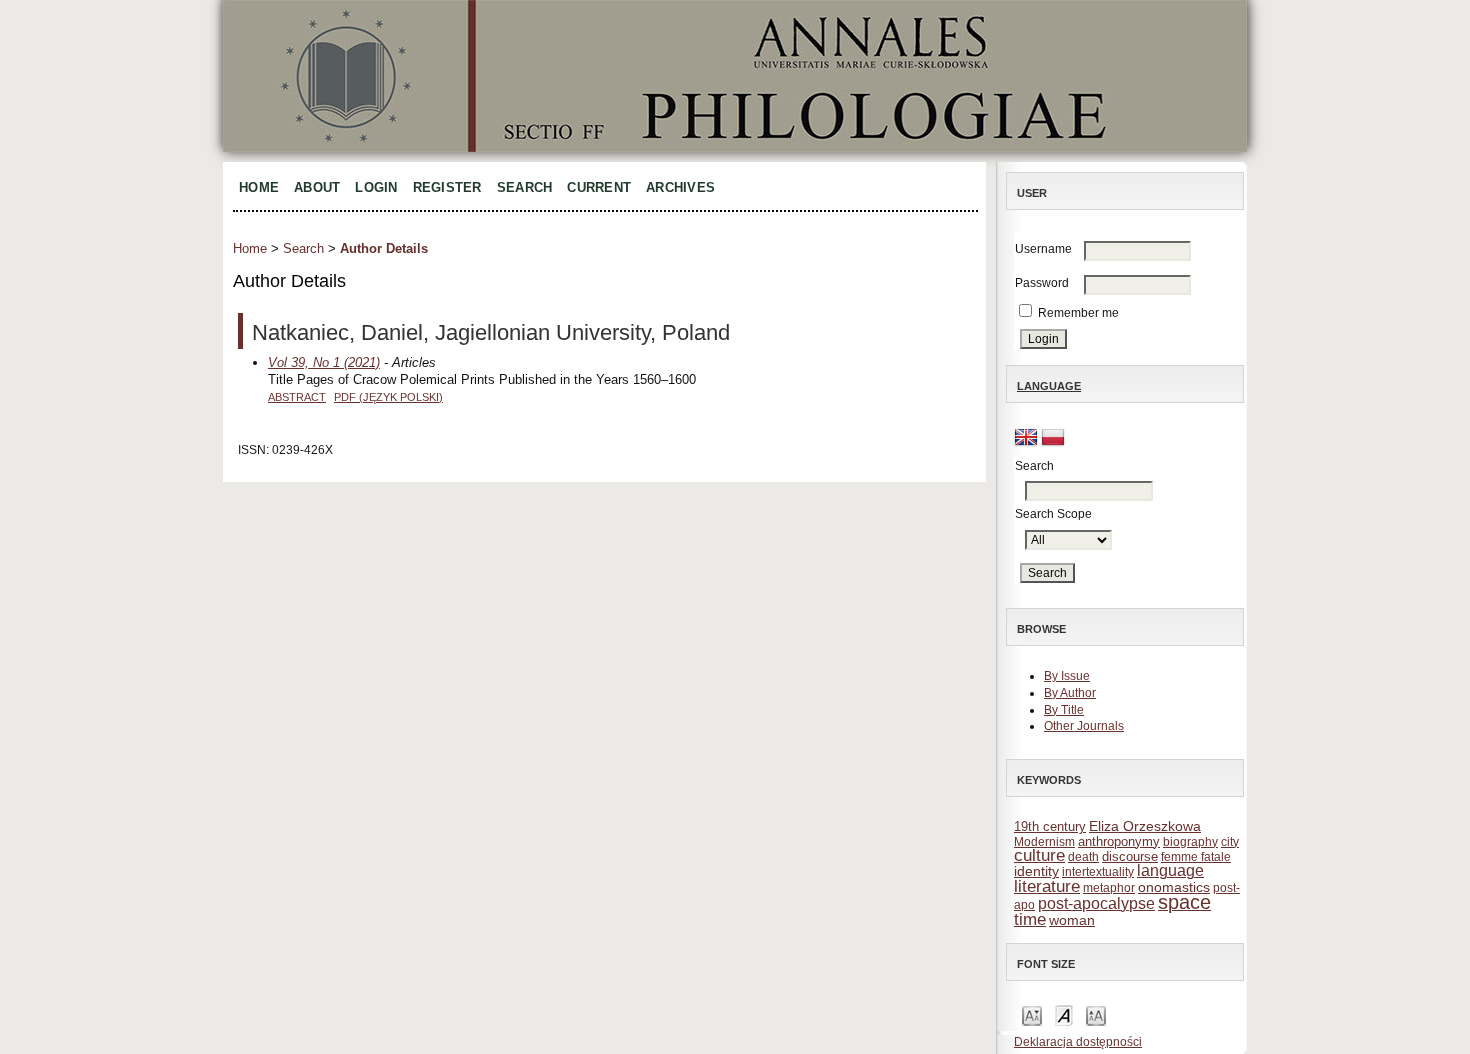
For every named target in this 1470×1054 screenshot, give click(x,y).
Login (376, 187)
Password (1042, 283)
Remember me (1078, 313)
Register (447, 187)
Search (525, 187)
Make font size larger (1096, 1014)
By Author (1070, 693)
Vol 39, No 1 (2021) (324, 362)
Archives (680, 187)
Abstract (297, 397)
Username (1043, 249)
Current (599, 187)
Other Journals (1084, 726)
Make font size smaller (1032, 1014)
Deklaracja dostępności (1078, 1042)
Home (259, 187)
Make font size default (1064, 1014)
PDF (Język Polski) (388, 397)
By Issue (1067, 676)
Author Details (384, 248)
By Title (1064, 710)
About (317, 187)
